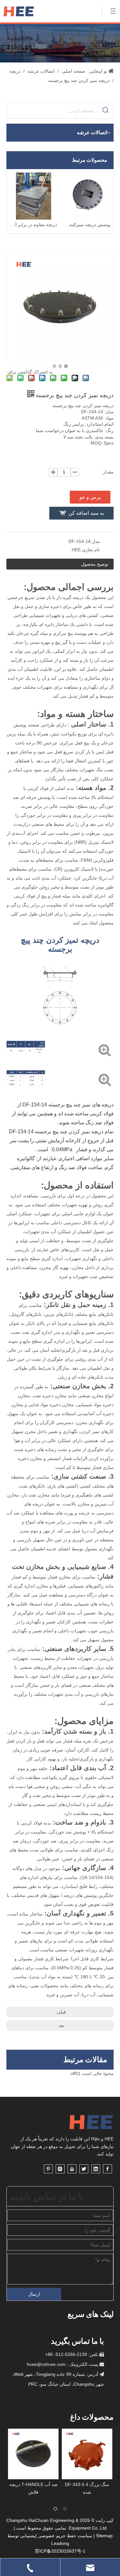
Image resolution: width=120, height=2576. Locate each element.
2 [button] (65, 2509)
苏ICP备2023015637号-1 (60, 2551)
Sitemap (104, 2536)
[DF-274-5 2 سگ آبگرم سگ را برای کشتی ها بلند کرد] (87, 2454)
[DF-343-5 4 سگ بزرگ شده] (33, 2454)
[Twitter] (84, 2169)
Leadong (60, 2543)
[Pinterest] (48, 2169)
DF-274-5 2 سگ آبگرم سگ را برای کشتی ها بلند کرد (87, 2492)
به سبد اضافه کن (86, 513)
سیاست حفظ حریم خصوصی (65, 2536)
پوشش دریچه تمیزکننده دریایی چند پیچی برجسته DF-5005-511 (87, 225)
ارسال (34, 2294)
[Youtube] (72, 2169)
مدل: (95, 541)
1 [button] (55, 2509)
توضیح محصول (95, 564)
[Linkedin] (96, 2169)
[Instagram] (60, 2169)
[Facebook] (108, 2169)
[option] (33, 2462)
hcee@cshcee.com (46, 2364)
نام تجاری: (90, 550)
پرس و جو (90, 497)
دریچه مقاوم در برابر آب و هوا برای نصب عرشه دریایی (33, 225)
